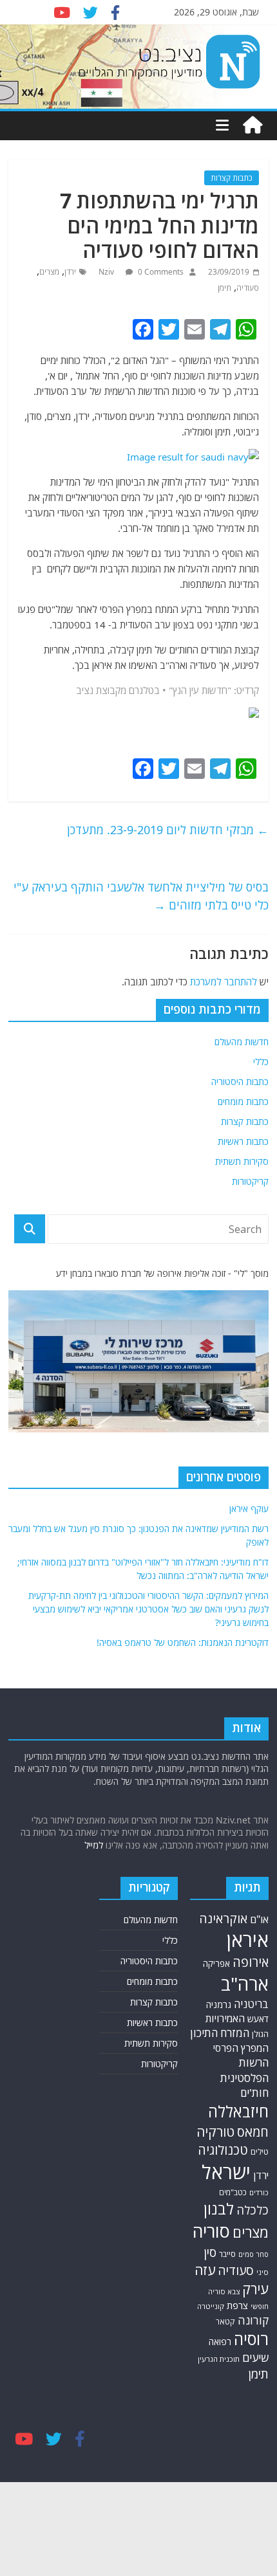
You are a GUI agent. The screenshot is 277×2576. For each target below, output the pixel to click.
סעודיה (248, 288)
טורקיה (215, 2132)
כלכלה (253, 2210)
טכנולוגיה (223, 2150)
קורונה (253, 2320)
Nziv (107, 272)
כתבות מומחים (243, 1101)
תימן (224, 288)
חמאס (253, 2132)
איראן (248, 1940)
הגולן (260, 2034)
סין (210, 2252)
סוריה (211, 2231)
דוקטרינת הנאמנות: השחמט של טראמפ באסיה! (183, 1642)
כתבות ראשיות (243, 1141)
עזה (205, 2270)
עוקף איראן (249, 1509)
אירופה (251, 1962)
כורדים (259, 2192)
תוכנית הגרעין (219, 2359)
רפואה (220, 2342)
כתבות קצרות (232, 178)
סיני (263, 2272)
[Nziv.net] (253, 125)
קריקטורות (250, 1181)
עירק (255, 2289)
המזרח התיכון (220, 2033)
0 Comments (160, 272)
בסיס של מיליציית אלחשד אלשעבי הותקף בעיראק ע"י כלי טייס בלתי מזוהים (141, 896)
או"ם (259, 1919)
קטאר (225, 2322)
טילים (260, 2152)
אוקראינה (223, 1918)
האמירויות (225, 2018)
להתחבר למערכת (224, 982)
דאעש (258, 2019)
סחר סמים (253, 2254)
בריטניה (251, 2004)
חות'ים (254, 2093)
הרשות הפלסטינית (244, 2070)
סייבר (227, 2254)
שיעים (255, 2358)
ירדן (70, 272)
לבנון (219, 2209)
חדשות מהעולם (242, 1042)
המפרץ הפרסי (241, 2048)
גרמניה (219, 2005)
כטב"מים (233, 2192)
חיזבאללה (238, 2111)
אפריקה (216, 1964)
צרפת (237, 2305)
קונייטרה (211, 2306)
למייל (94, 1845)
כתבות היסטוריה (240, 1082)
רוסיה (251, 2339)
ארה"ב (245, 1984)
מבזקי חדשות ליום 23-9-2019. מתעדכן (168, 830)
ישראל (226, 2172)
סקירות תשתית (242, 1161)
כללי (261, 1062)
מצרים (49, 272)
